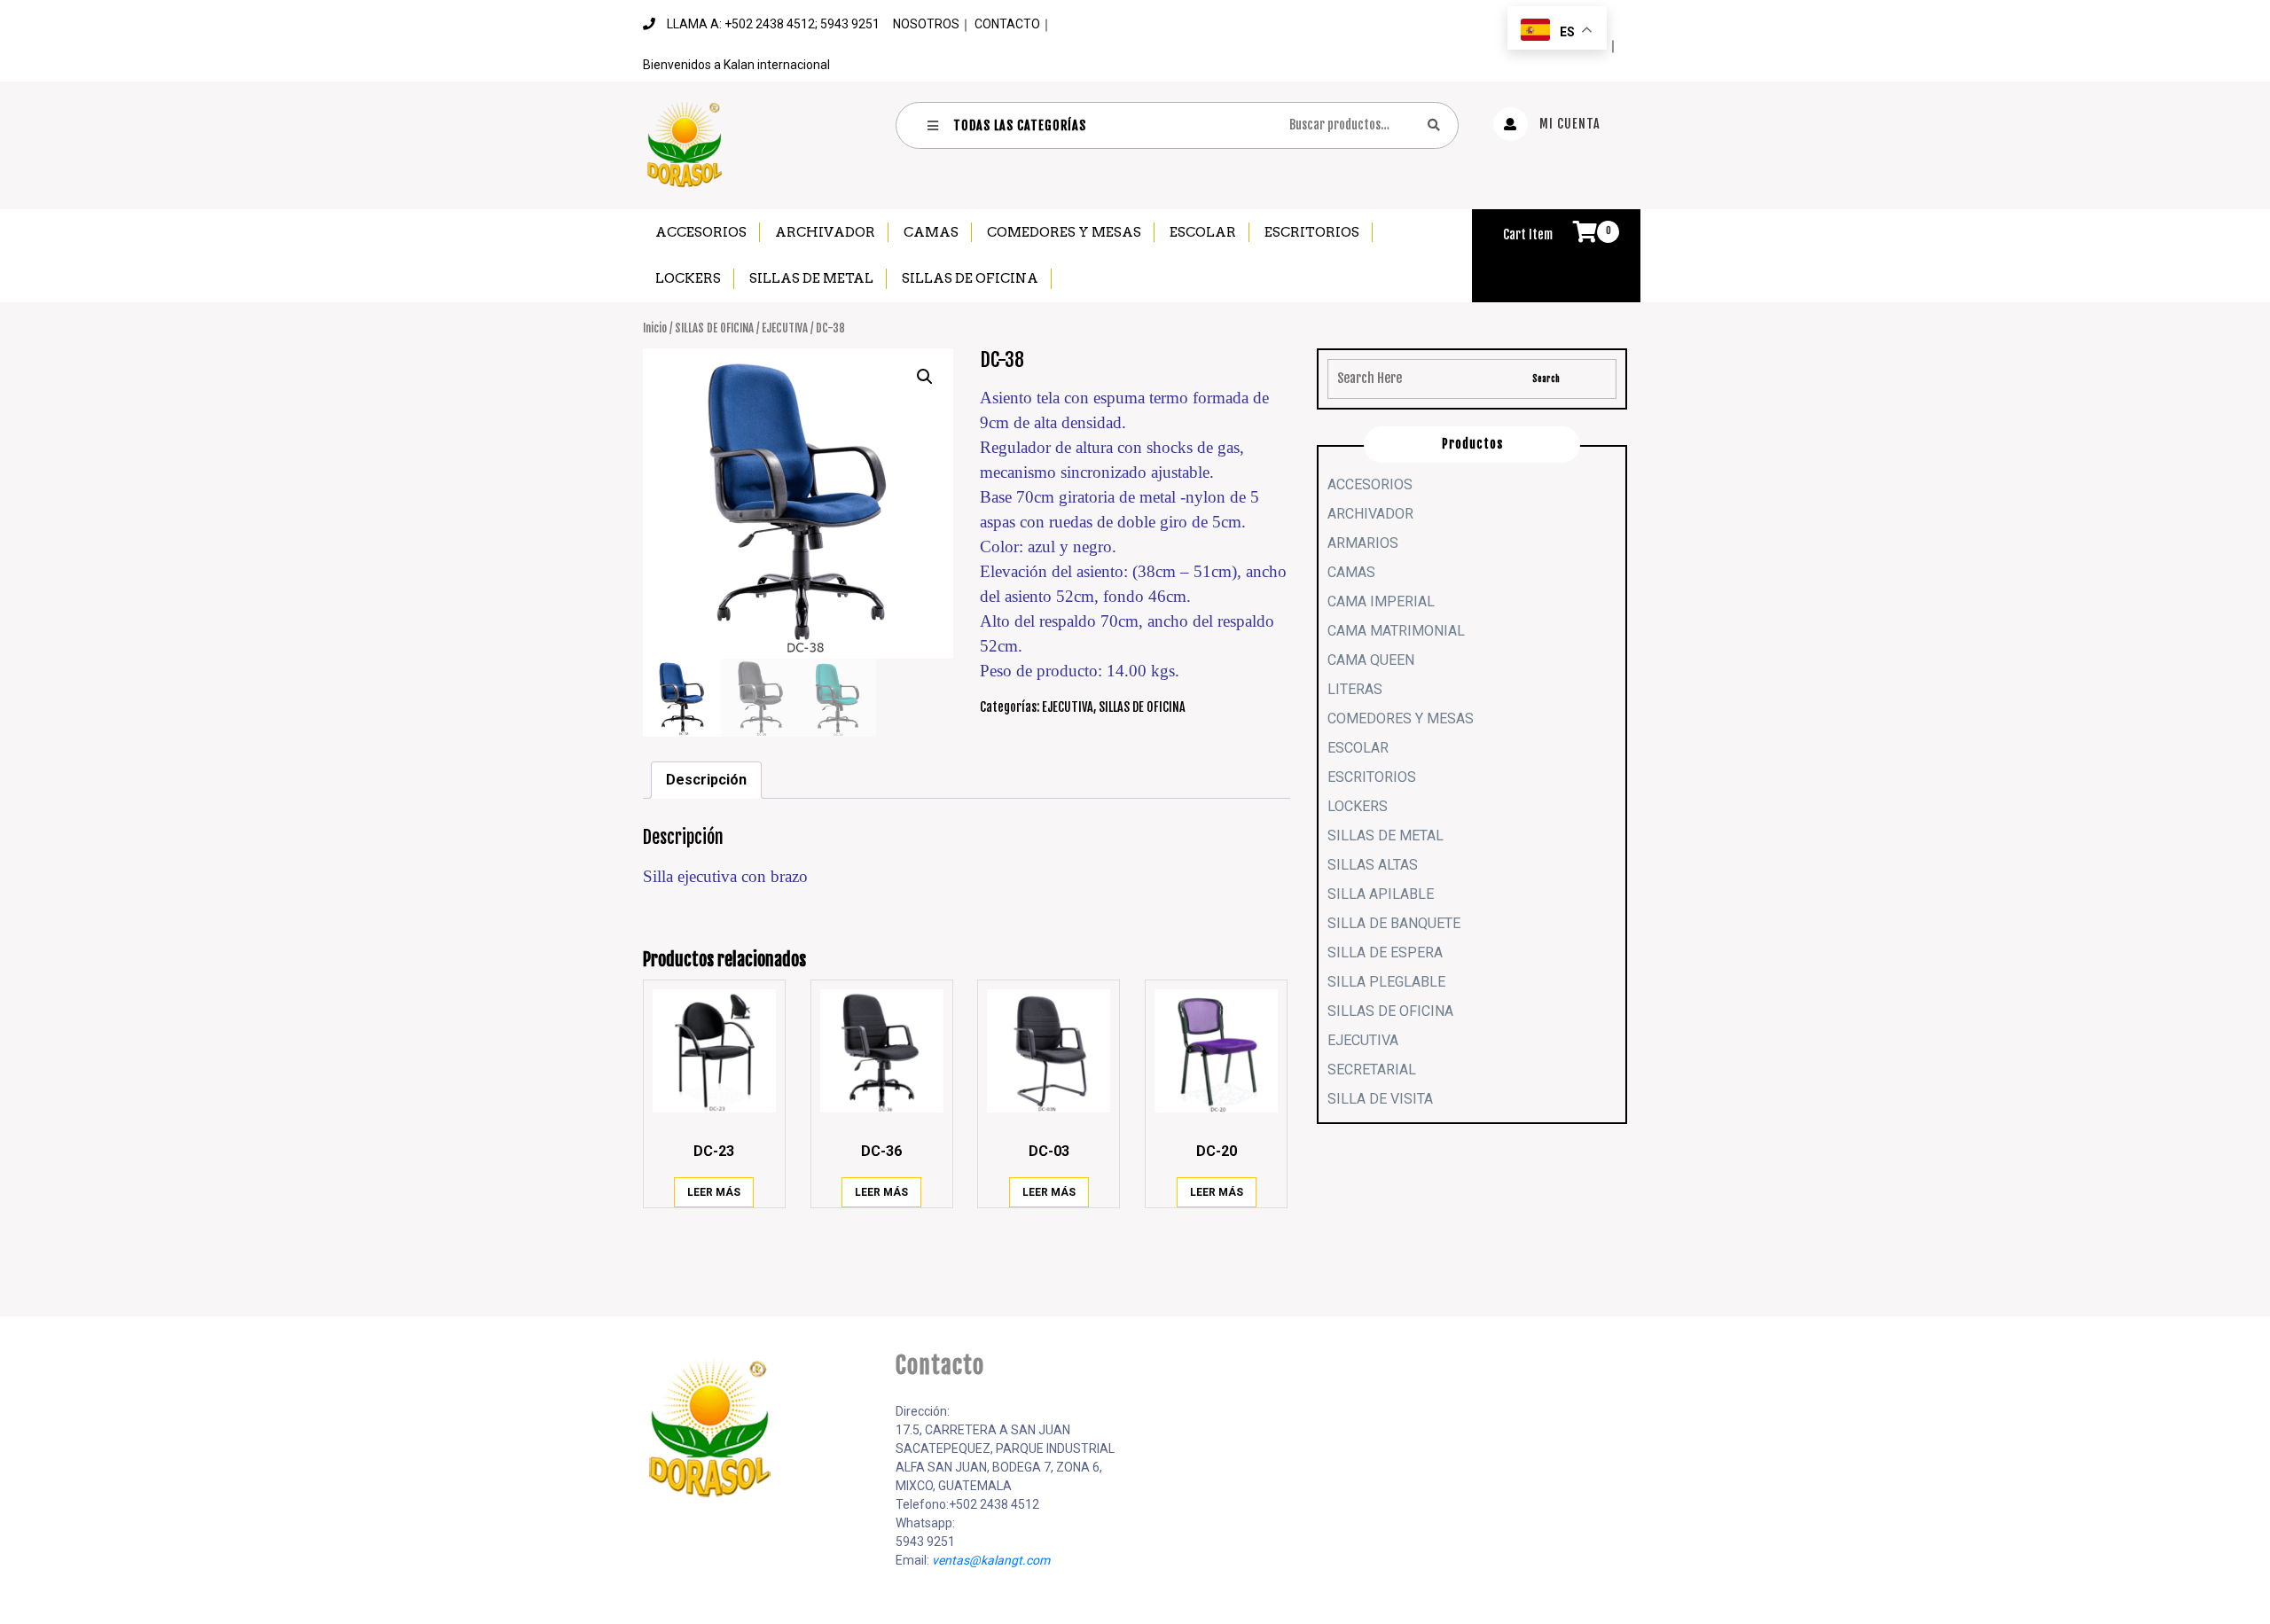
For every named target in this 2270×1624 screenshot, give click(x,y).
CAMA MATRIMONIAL (1396, 631)
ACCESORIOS (701, 232)
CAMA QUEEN (1371, 660)
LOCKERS (688, 278)
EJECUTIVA (785, 328)
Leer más (714, 1192)
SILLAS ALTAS (1373, 865)
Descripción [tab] (706, 780)
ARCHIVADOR (825, 232)
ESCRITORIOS (1312, 232)
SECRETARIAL (1372, 1070)
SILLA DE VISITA (1380, 1099)
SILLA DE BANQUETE (1394, 923)
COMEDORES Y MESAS (1064, 232)
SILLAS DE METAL (811, 278)
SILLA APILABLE (1381, 894)
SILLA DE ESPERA (1385, 953)
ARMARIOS (1363, 543)
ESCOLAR (1203, 232)
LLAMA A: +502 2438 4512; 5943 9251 (773, 24)
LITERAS (1355, 689)
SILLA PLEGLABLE (1386, 982)
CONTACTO (1007, 24)
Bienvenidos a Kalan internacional (736, 65)
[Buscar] (1434, 125)
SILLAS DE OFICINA (970, 278)
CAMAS (931, 232)
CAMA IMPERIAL (1381, 601)
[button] (925, 377)
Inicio (655, 328)
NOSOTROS (926, 24)
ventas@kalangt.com (991, 1560)
